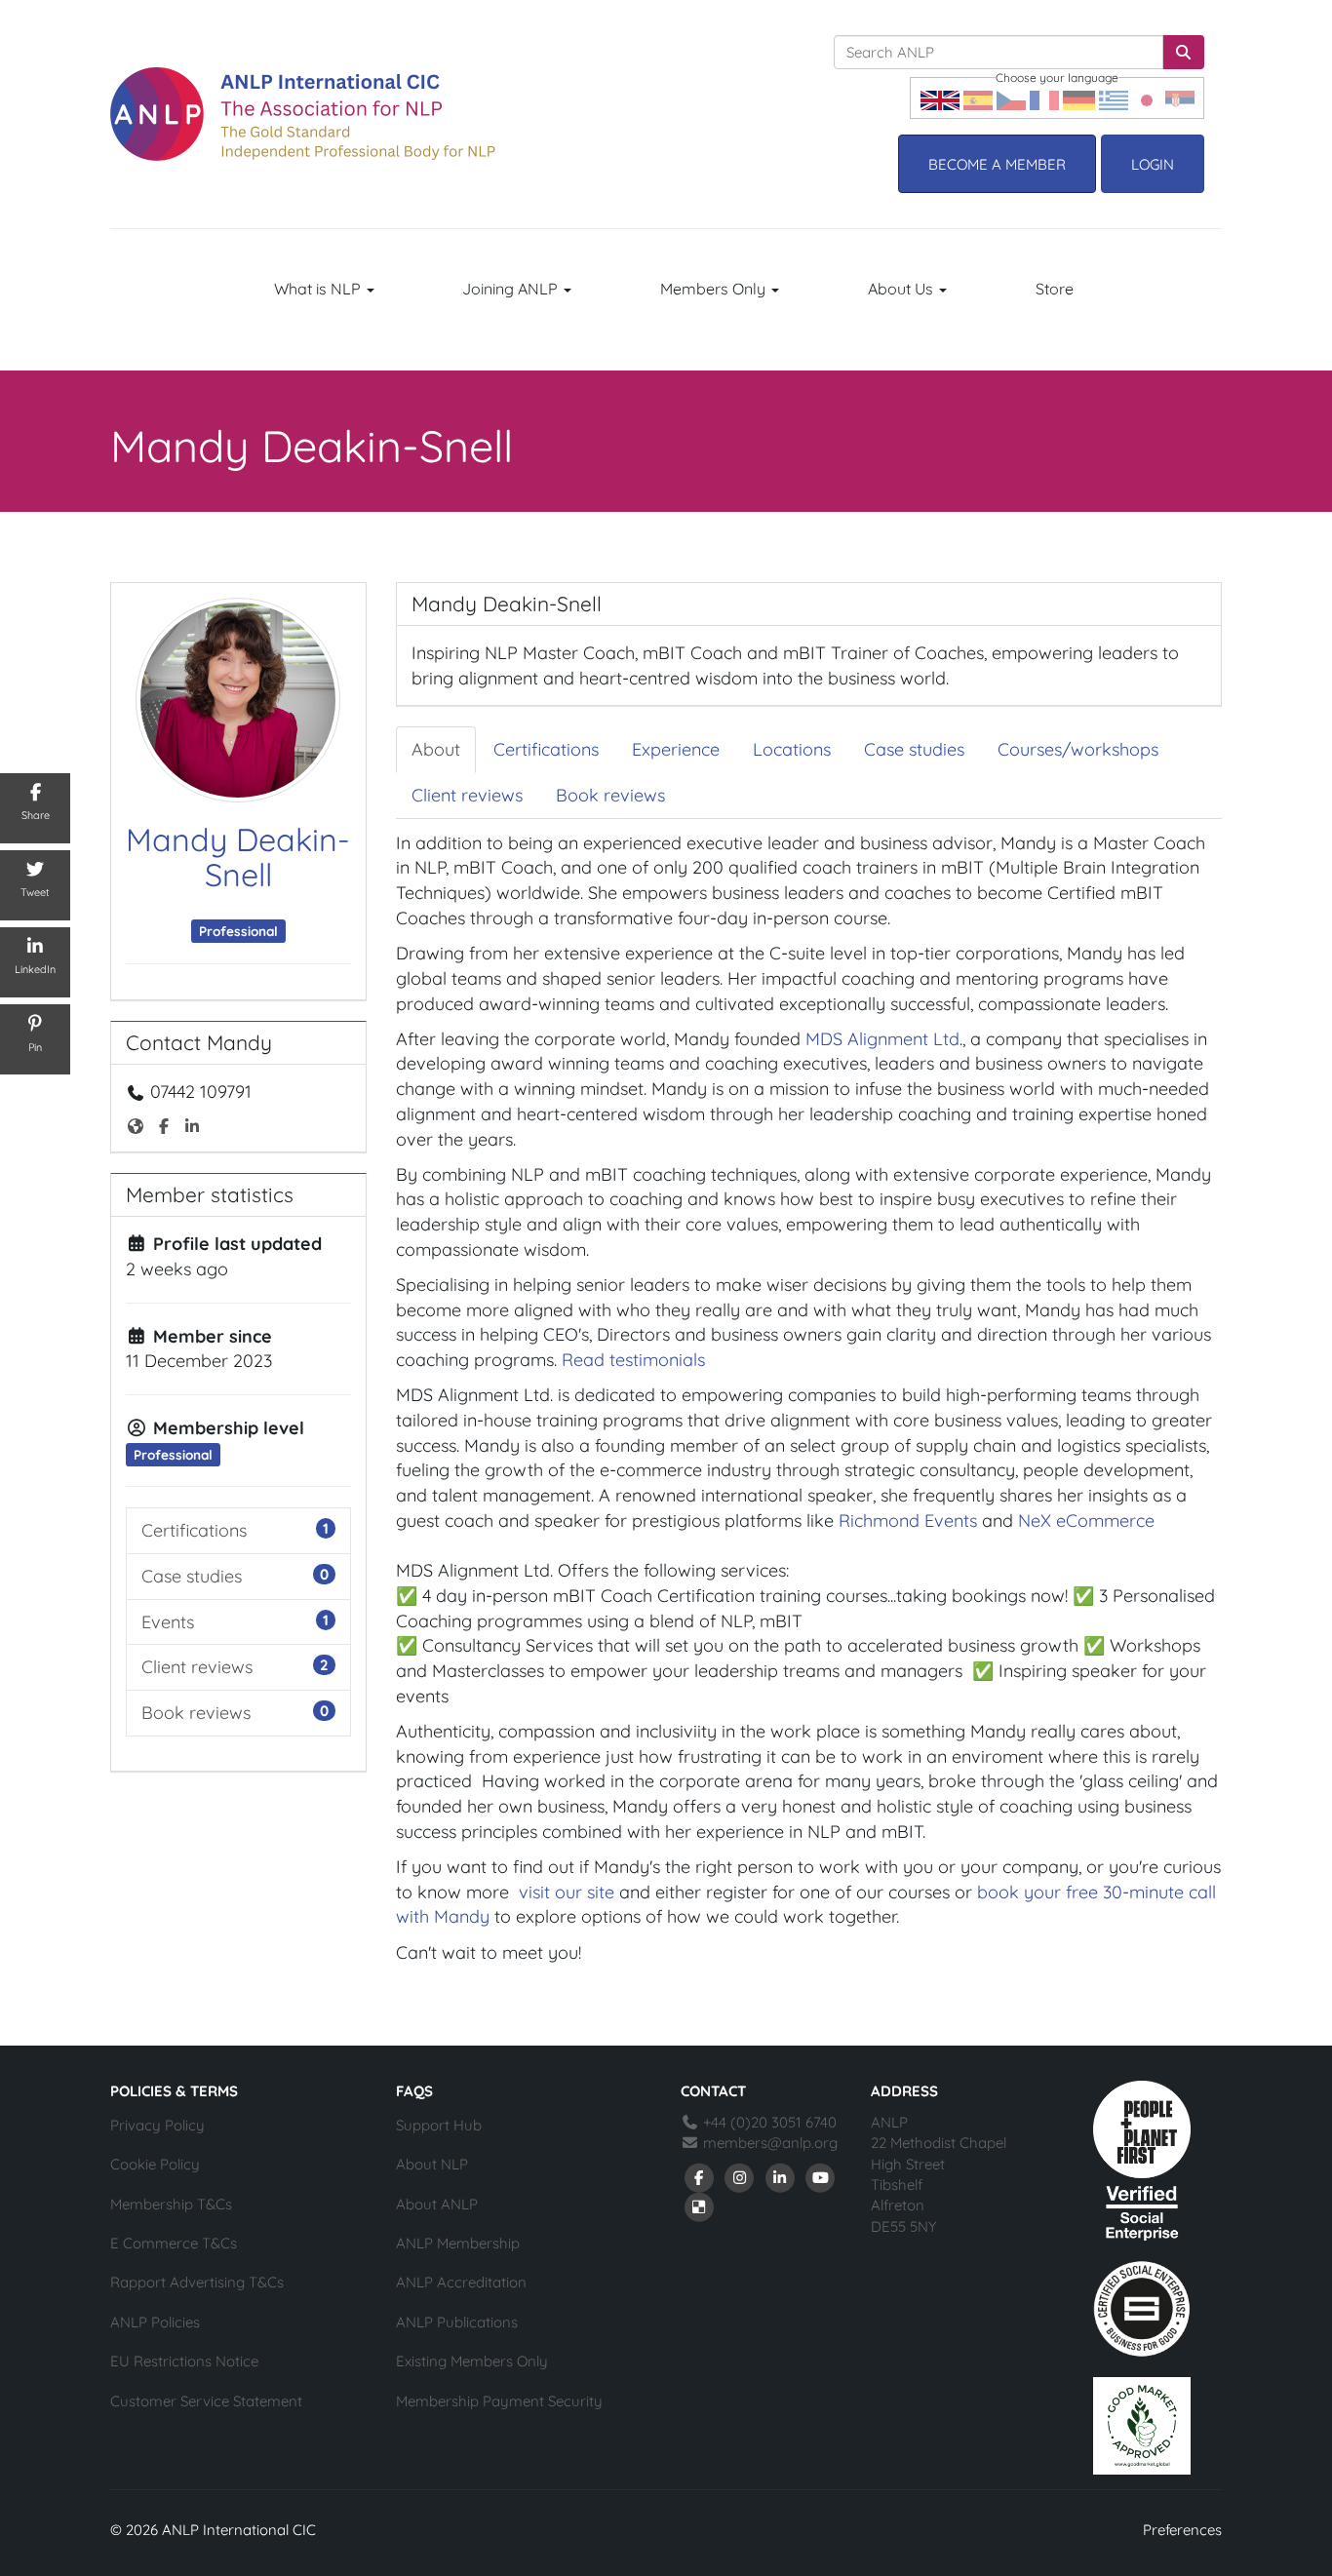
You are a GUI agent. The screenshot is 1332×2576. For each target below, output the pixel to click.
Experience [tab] (676, 749)
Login (1153, 164)
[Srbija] (1180, 98)
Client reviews (197, 1667)
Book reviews (196, 1713)
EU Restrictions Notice (184, 2361)
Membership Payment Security (499, 2401)
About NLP (432, 2164)
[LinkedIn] (780, 2177)
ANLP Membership (458, 2243)
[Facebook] (699, 2177)
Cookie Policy (155, 2164)
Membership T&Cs (171, 2204)
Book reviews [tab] (610, 795)
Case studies (192, 1576)
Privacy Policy (157, 2125)
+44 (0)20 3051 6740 (768, 2122)
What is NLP (319, 289)
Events (168, 1622)
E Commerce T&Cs (174, 2243)
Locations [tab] (792, 749)
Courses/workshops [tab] (1078, 749)
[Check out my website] (137, 1124)
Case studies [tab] (914, 749)
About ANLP (437, 2204)
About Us (902, 289)
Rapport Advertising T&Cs (197, 2282)
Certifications (194, 1530)
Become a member (997, 164)
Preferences (1182, 2530)
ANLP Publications (457, 2322)
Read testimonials (633, 1360)
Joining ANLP (512, 289)
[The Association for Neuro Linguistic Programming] (303, 114)
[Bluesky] (699, 2206)
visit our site (567, 1892)
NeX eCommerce (1086, 1521)
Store (1055, 289)
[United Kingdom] (940, 98)
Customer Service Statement (206, 2401)
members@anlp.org (770, 2143)
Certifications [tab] (546, 749)
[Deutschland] (1079, 98)
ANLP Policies (155, 2322)
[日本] (1147, 98)
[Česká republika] (1011, 98)
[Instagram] (740, 2177)
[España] (978, 98)
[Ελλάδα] (1114, 98)
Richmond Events (908, 1521)
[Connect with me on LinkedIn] (194, 1124)
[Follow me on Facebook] (166, 1124)
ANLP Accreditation (461, 2282)
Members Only (715, 289)
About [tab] (436, 749)
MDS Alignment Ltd (882, 1039)
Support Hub (439, 2125)
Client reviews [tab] (467, 795)
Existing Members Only (472, 2361)
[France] (1044, 98)
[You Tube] (821, 2177)
